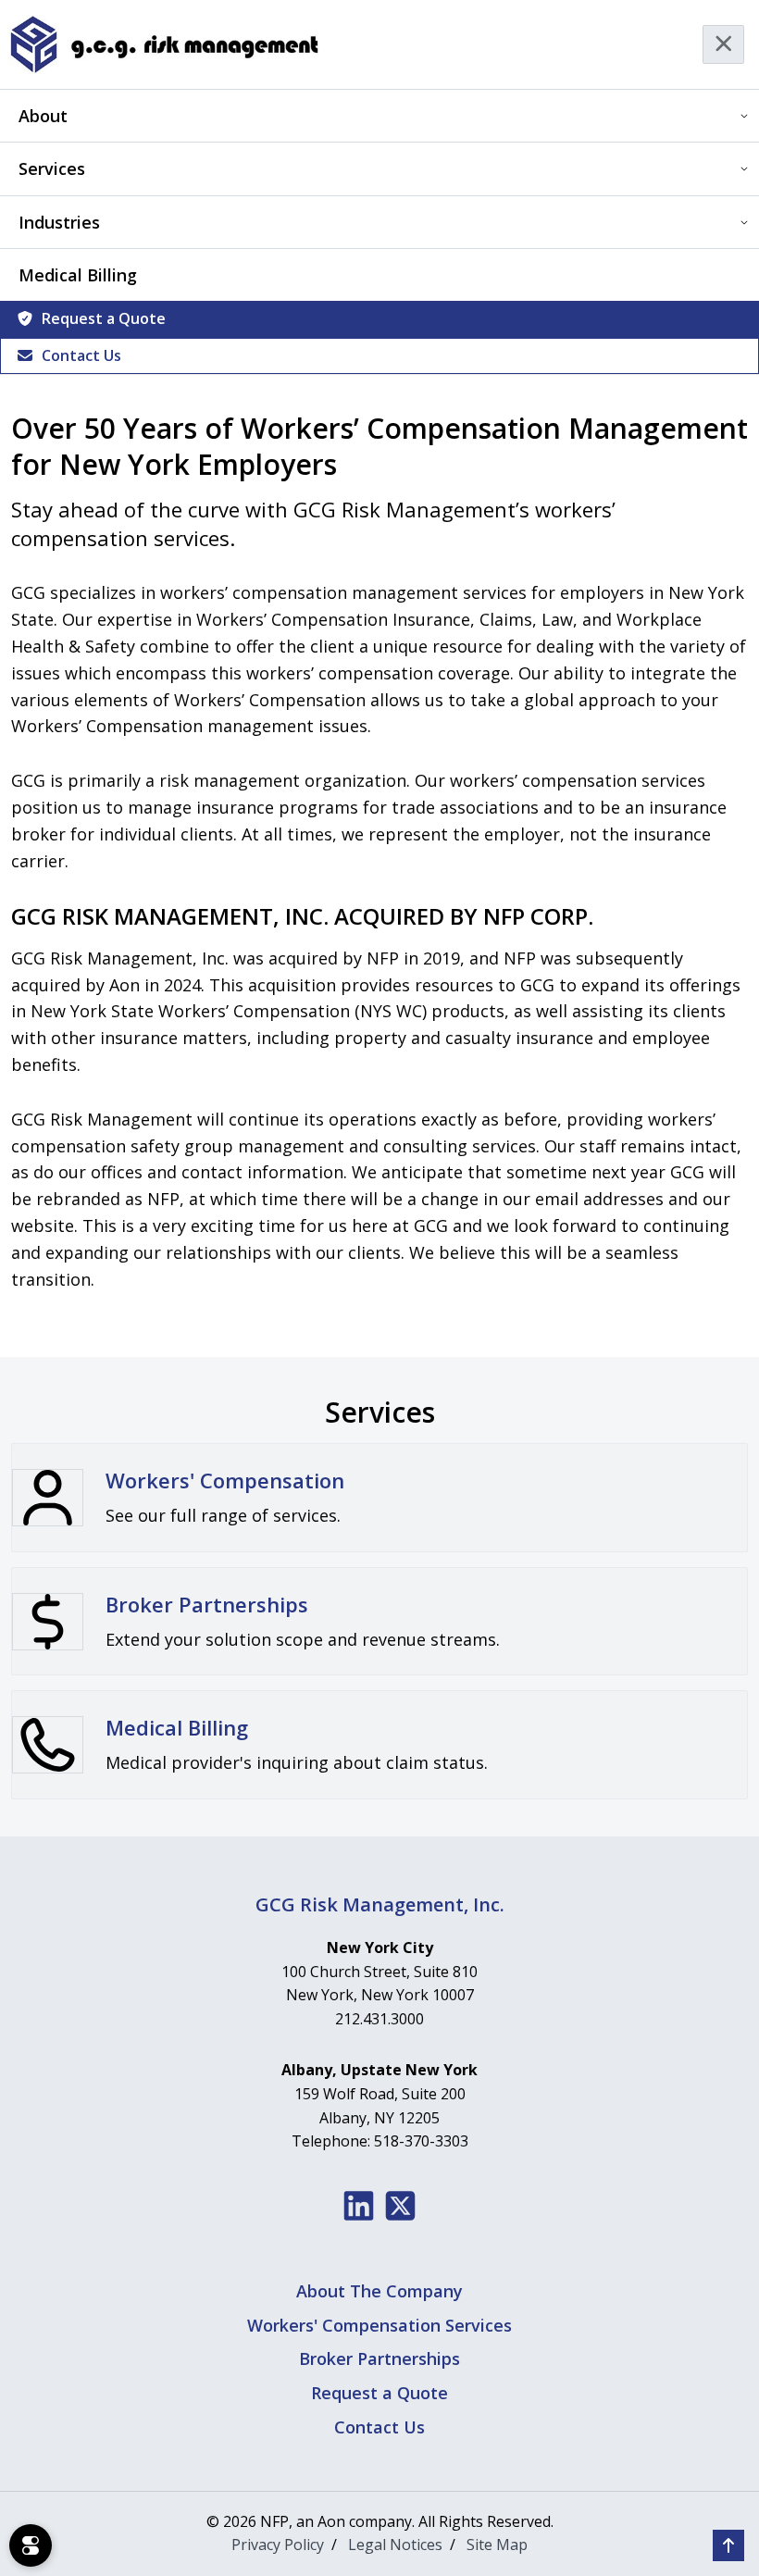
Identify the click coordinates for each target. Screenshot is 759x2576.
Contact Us (81, 355)
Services (52, 168)
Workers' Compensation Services (379, 2325)
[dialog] (31, 2545)
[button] (728, 2545)
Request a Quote (104, 318)
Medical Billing (78, 275)
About (43, 116)
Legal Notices (395, 2545)
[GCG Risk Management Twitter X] (400, 2206)
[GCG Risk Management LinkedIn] (359, 2206)
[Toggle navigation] (724, 45)
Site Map (497, 2545)
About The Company (379, 2291)
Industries (59, 222)
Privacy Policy (278, 2545)
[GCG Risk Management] (163, 44)
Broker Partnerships (379, 2358)
